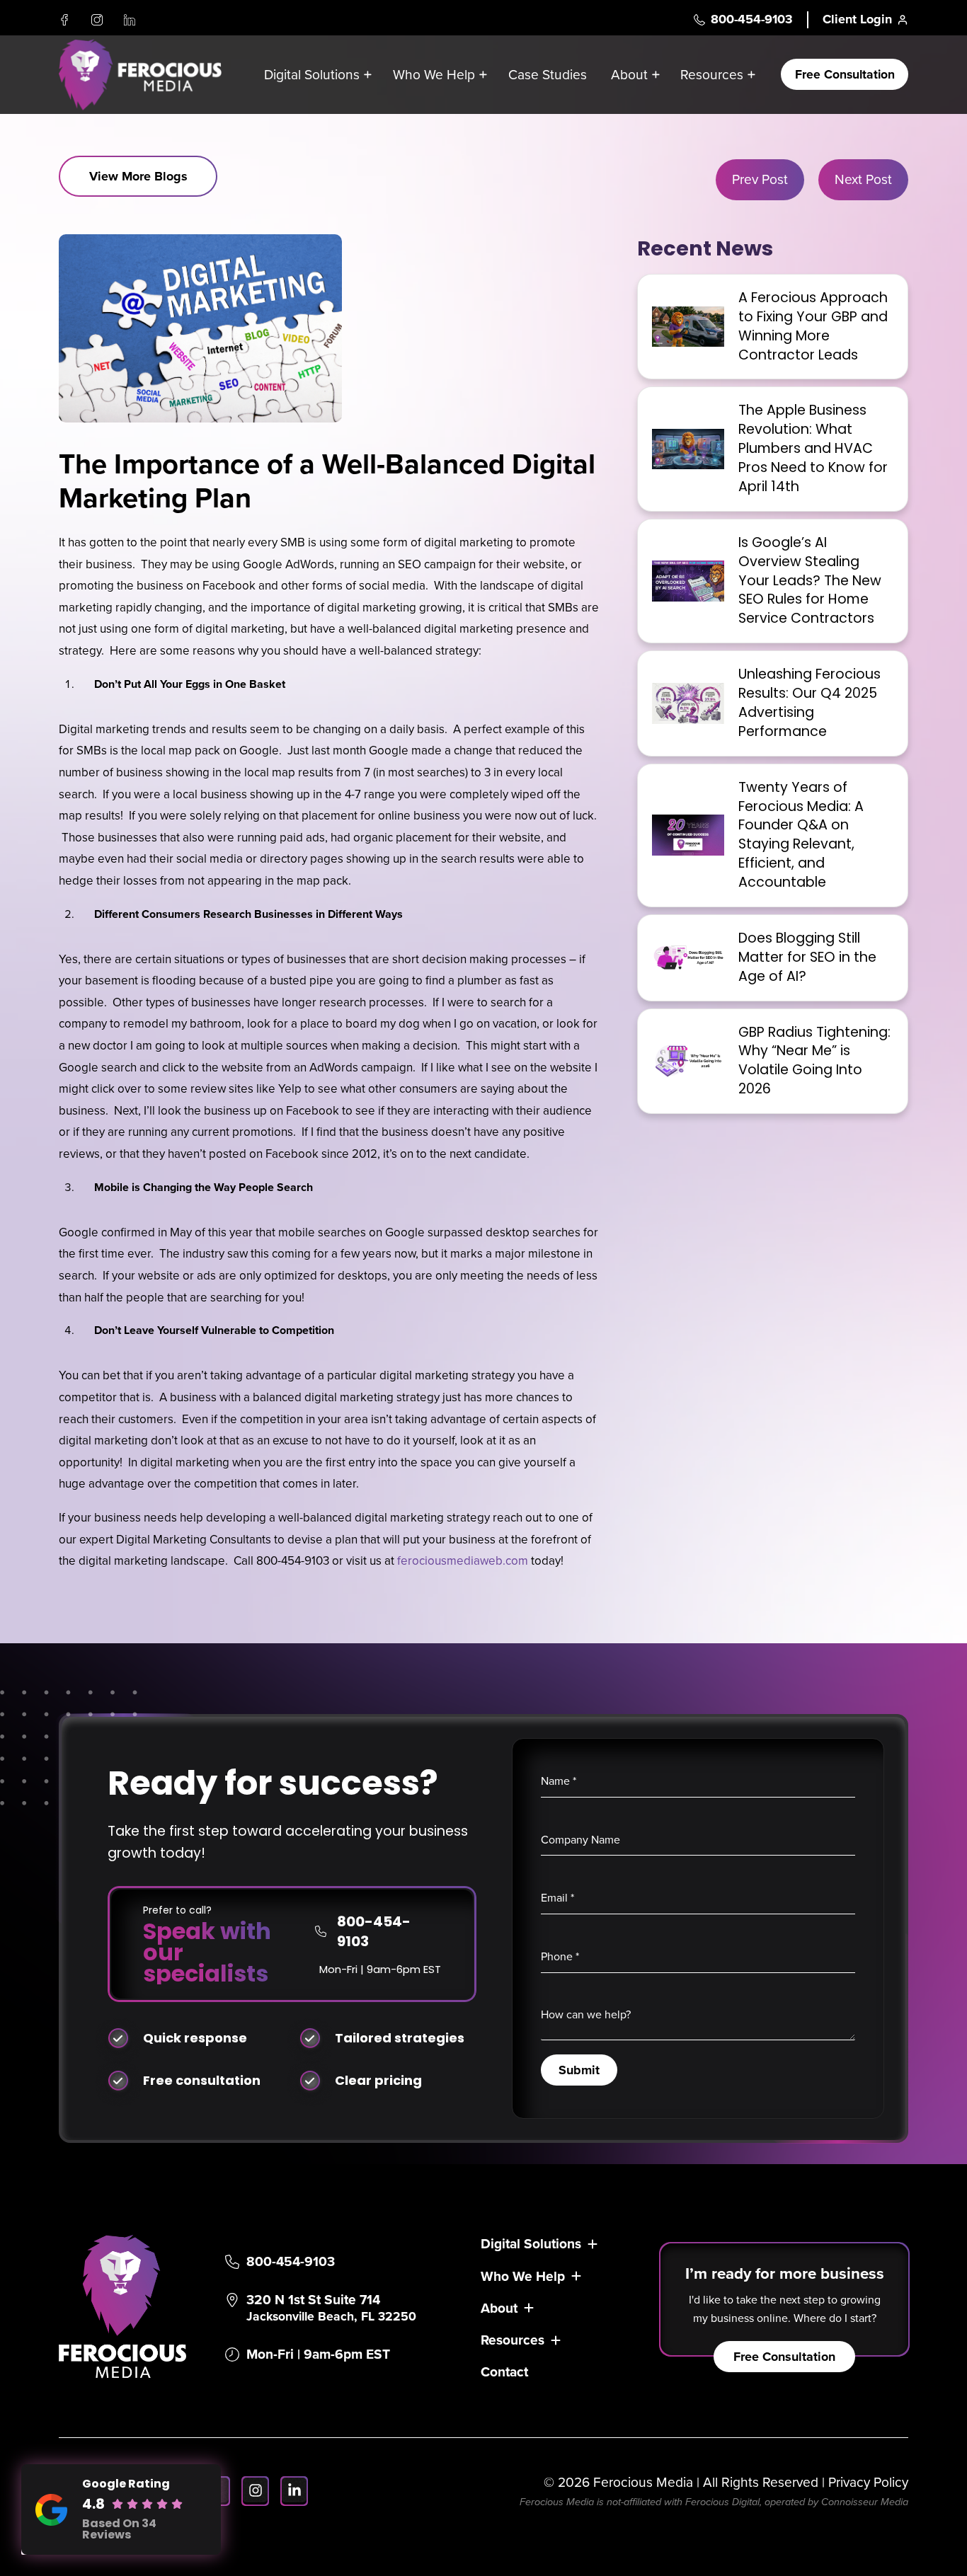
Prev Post (760, 179)
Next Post (863, 179)
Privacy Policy (868, 2482)
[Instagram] (97, 20)
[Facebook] (64, 20)
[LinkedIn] (130, 20)
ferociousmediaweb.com (464, 1561)
